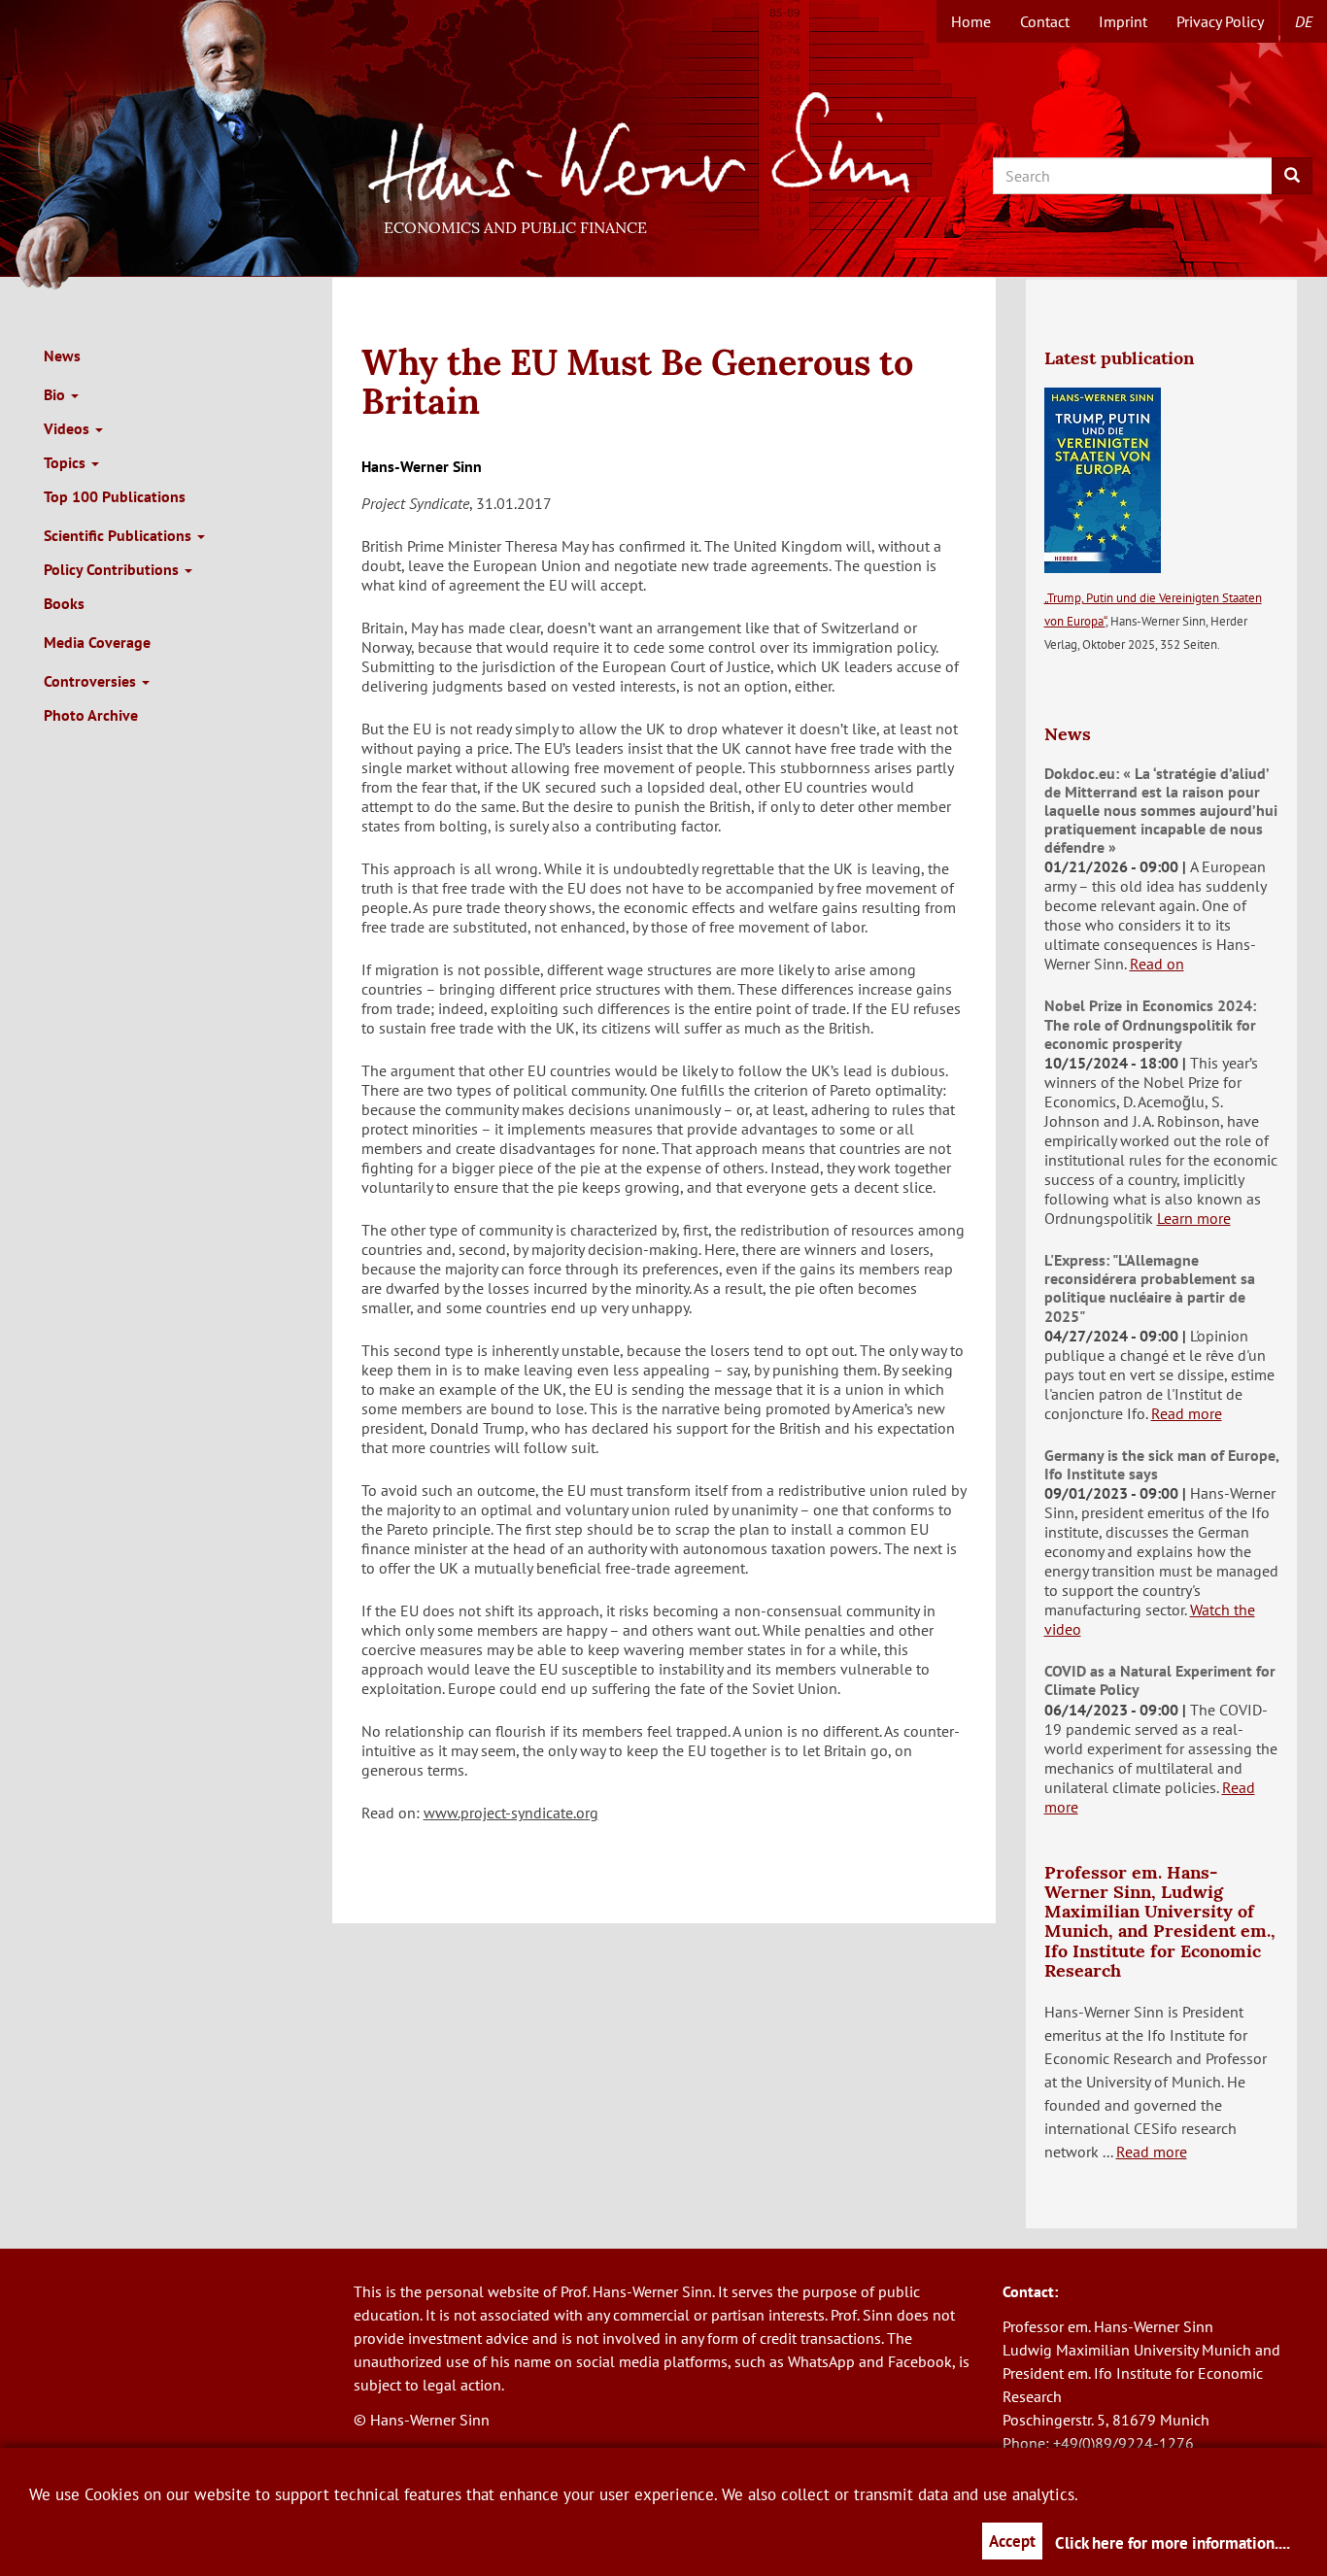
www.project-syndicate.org (511, 1813)
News (62, 356)
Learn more (1194, 1218)
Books (64, 603)
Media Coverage (97, 642)
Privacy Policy (1220, 21)
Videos (68, 428)
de (1304, 21)
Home (971, 21)
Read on (1157, 964)
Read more (1187, 1413)
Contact (1045, 21)
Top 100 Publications (115, 496)
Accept (1012, 2541)
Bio (56, 394)
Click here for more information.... (1173, 2543)
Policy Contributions (113, 569)
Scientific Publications (119, 535)
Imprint (1123, 21)
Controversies (92, 681)
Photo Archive (91, 715)
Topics (67, 462)
